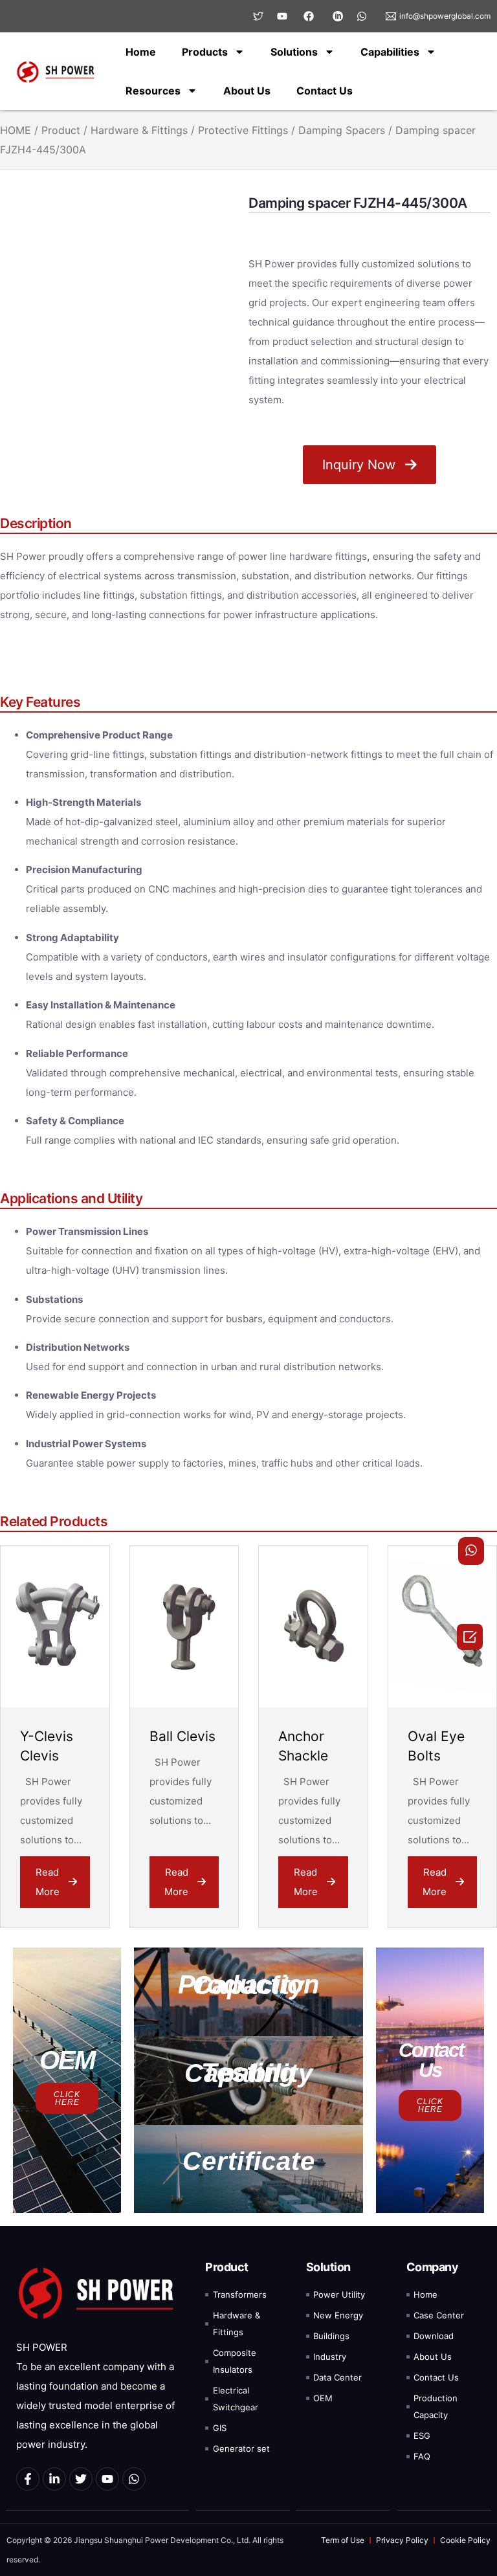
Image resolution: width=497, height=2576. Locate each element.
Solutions (294, 52)
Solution (328, 2267)
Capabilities (390, 52)
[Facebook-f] (28, 2479)
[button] (248, 1992)
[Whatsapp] (134, 2479)
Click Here (67, 2098)
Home (141, 52)
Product (61, 130)
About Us (247, 91)
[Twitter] (81, 2479)
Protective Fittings (243, 130)
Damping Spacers (342, 130)
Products (205, 52)
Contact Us (325, 91)
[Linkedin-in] (54, 2479)
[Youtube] (107, 2479)
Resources (153, 91)
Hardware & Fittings (139, 130)
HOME (16, 130)
